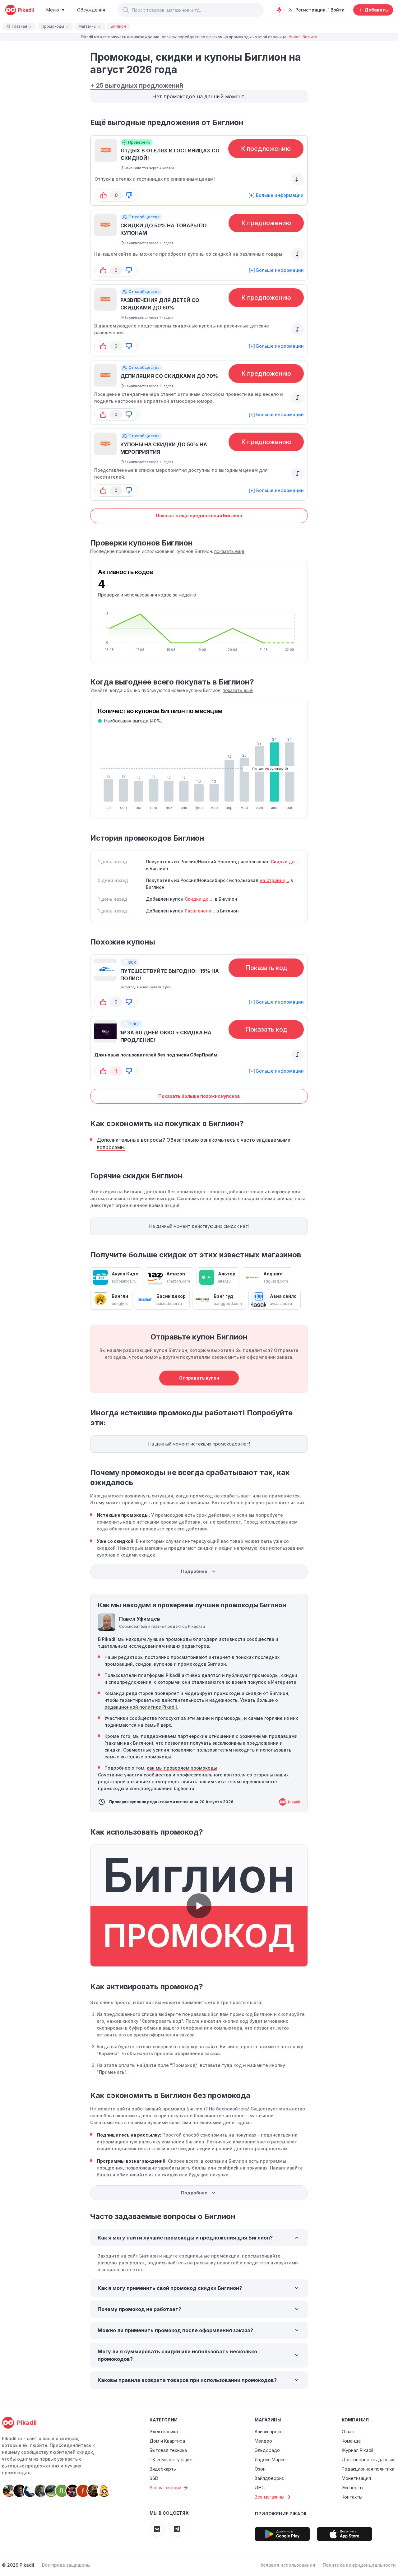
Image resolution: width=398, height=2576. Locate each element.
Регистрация (310, 10)
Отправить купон (199, 1378)
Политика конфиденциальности (359, 2565)
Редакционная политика (368, 2469)
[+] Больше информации (276, 195)
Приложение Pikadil (281, 2514)
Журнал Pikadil (357, 2450)
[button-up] (104, 195)
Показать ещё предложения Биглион (199, 515)
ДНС (260, 2488)
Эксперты (352, 2488)
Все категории (165, 2488)
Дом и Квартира (167, 2441)
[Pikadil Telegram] (177, 2529)
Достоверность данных (368, 2460)
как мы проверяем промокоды (182, 1768)
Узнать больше (303, 37)
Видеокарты (163, 2469)
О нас (348, 2432)
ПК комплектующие (171, 2460)
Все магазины (269, 2497)
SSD (154, 2478)
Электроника (164, 2432)
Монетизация (356, 2478)
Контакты (352, 2497)
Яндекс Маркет (271, 2460)
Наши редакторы (124, 1657)
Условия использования (288, 2565)
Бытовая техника (168, 2450)
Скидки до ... (285, 862)
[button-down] (129, 195)
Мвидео (263, 2441)
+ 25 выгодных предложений (137, 86)
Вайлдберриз (269, 2478)
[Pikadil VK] (157, 2529)
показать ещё (229, 551)
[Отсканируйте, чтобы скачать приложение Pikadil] (282, 2534)
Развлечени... (200, 911)
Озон (260, 2469)
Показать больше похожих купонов (199, 1096)
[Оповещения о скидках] (279, 10)
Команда (351, 2441)
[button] (126, 10)
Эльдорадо (267, 2450)
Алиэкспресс (269, 2432)
